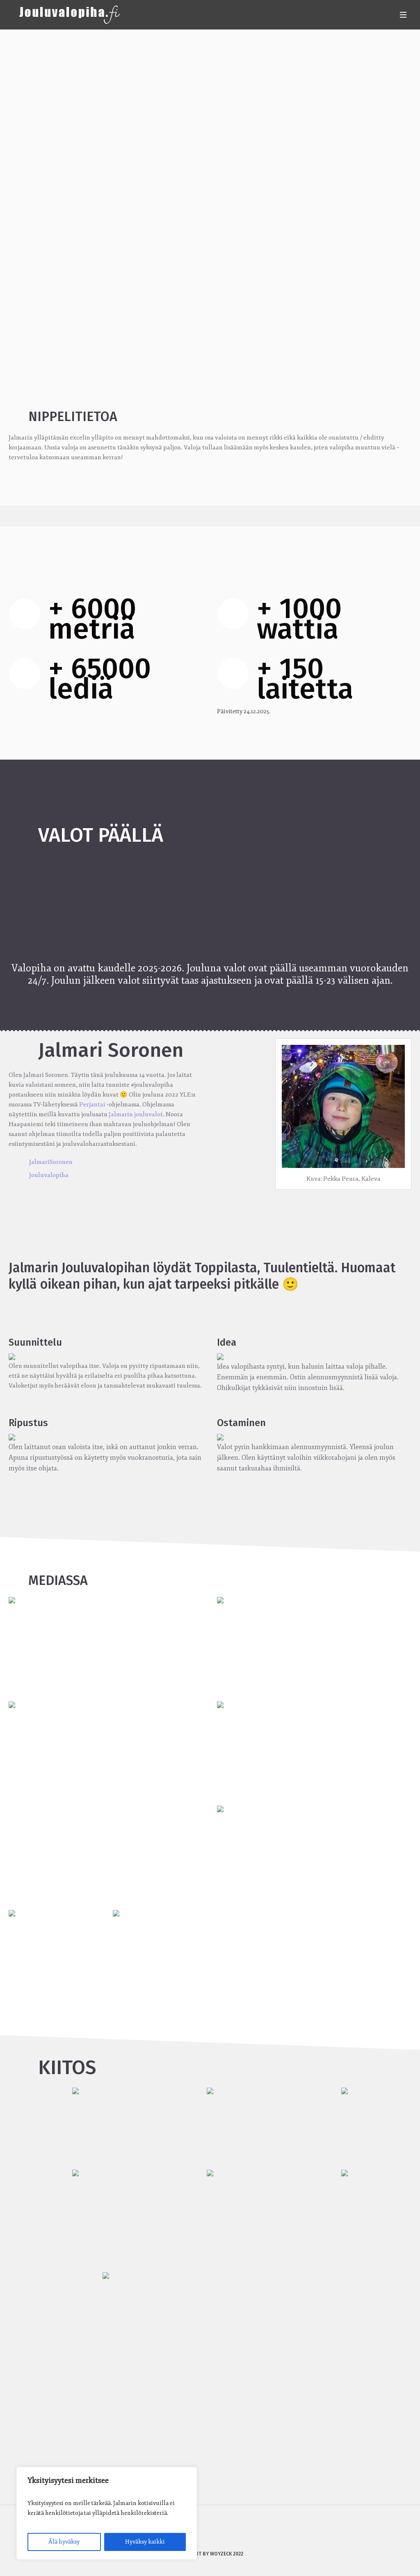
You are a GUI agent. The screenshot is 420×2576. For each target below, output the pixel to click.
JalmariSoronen (51, 1162)
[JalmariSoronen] (221, 2532)
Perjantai (92, 1105)
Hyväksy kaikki (145, 2542)
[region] (107, 2513)
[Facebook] (198, 2532)
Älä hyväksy (64, 2542)
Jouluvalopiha (49, 1175)
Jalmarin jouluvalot (136, 1114)
